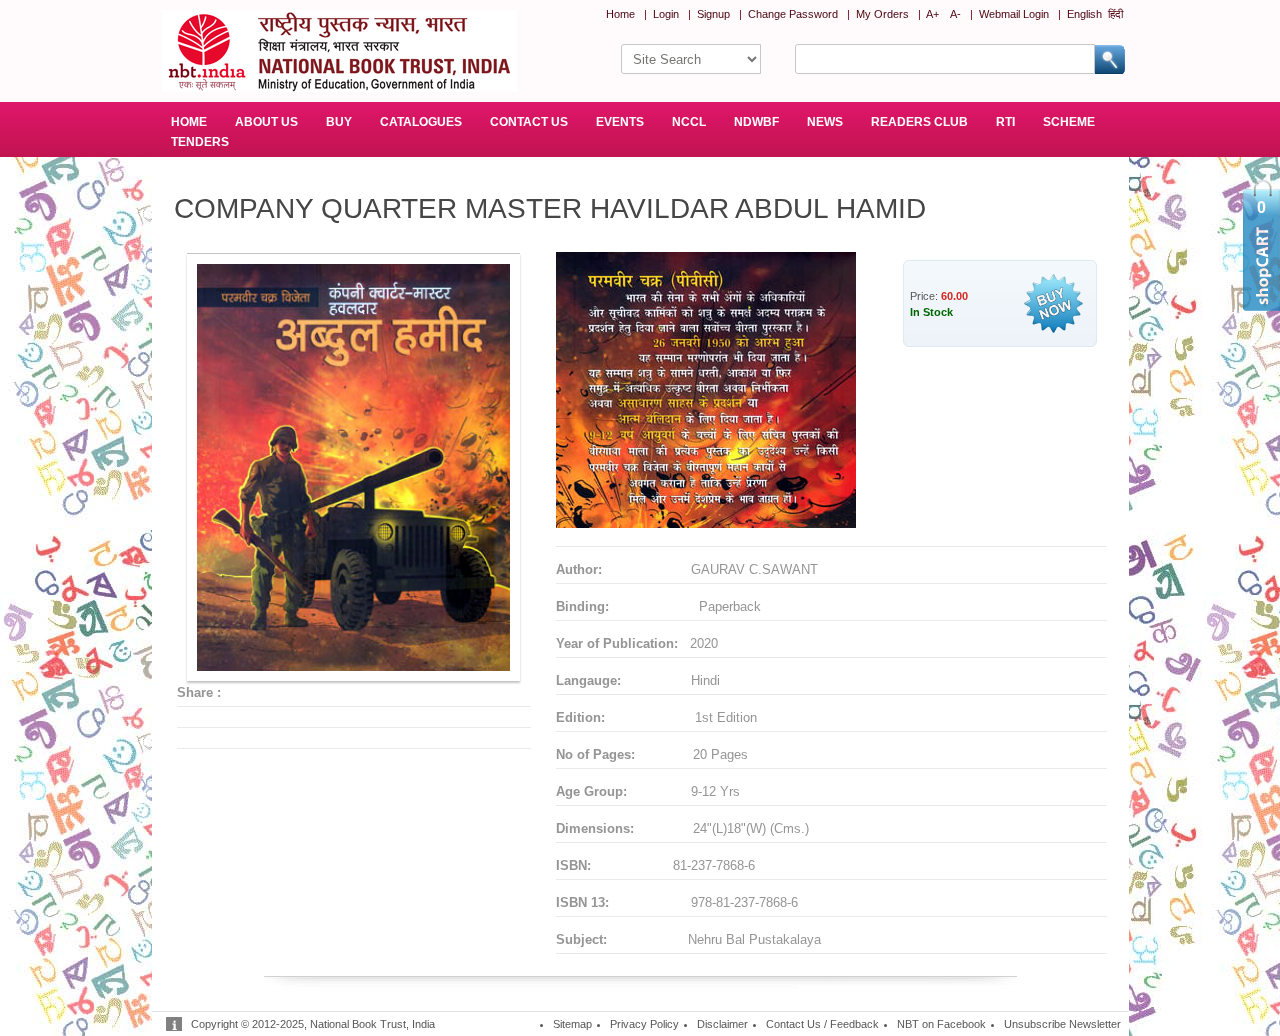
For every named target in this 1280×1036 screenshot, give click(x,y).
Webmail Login (1014, 14)
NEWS (825, 122)
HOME (189, 122)
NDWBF (756, 122)
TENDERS (200, 142)
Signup (713, 14)
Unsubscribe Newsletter (1062, 1024)
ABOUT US (266, 122)
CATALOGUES (421, 122)
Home (620, 14)
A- (955, 14)
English (1084, 14)
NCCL (689, 122)
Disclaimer (722, 1024)
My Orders (882, 14)
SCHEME (1069, 122)
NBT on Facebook (941, 1024)
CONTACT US (529, 122)
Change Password (793, 14)
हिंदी (1115, 14)
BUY (339, 122)
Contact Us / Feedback (822, 1024)
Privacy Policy (644, 1024)
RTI (1005, 122)
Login (666, 14)
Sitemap (572, 1024)
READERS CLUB (919, 122)
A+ (932, 14)
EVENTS (620, 122)
